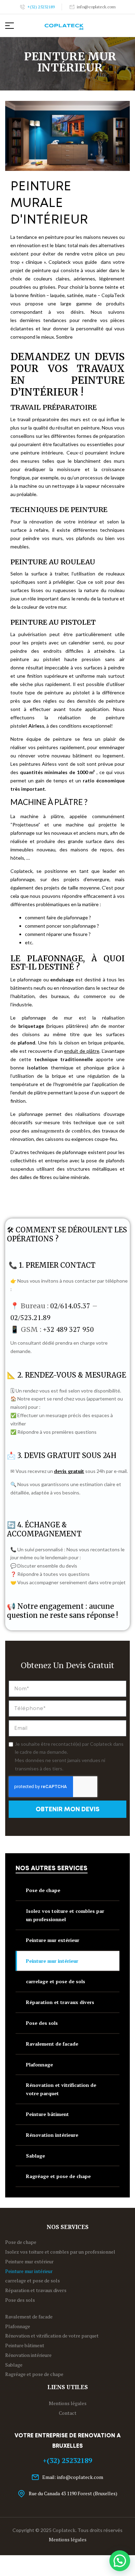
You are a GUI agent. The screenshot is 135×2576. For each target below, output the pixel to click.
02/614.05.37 (70, 1306)
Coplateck (64, 2530)
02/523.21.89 (30, 1317)
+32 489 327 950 (68, 1329)
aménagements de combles (61, 1131)
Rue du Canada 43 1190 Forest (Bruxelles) (73, 2493)
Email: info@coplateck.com (73, 2477)
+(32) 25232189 (67, 2460)
